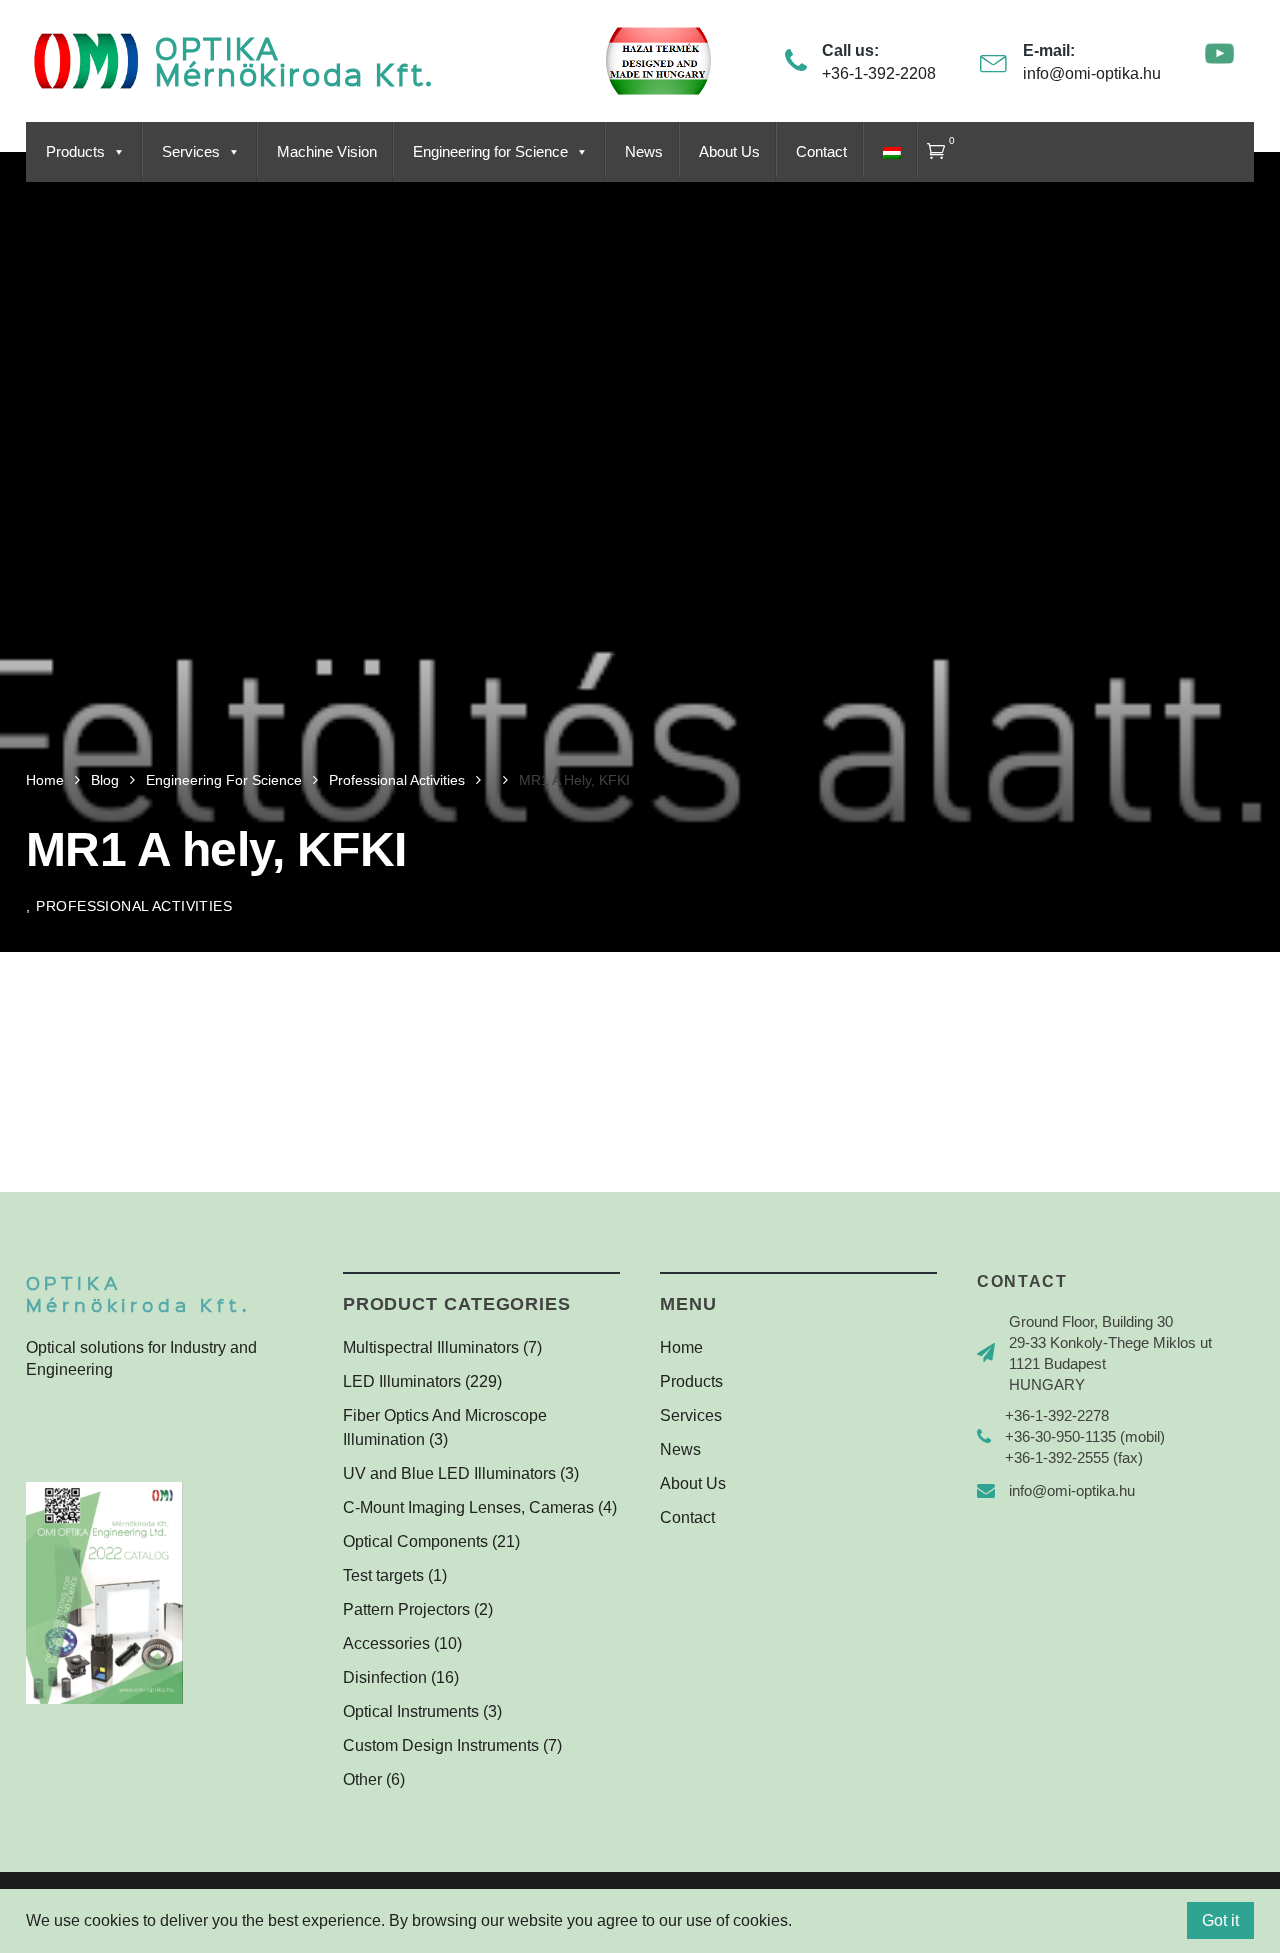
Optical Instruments (411, 1711)
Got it (1220, 1920)
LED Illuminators (402, 1381)
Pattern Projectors (406, 1609)
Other (362, 1779)
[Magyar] (889, 152)
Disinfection (385, 1677)
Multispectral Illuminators (431, 1347)
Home (681, 1347)
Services (191, 152)
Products (75, 152)
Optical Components (415, 1541)
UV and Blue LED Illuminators (449, 1473)
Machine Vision (327, 152)
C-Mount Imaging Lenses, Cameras (468, 1507)
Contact (821, 152)
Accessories (386, 1643)
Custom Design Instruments (441, 1745)
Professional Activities (134, 906)
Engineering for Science (490, 152)
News (644, 152)
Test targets (383, 1575)
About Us (729, 152)
